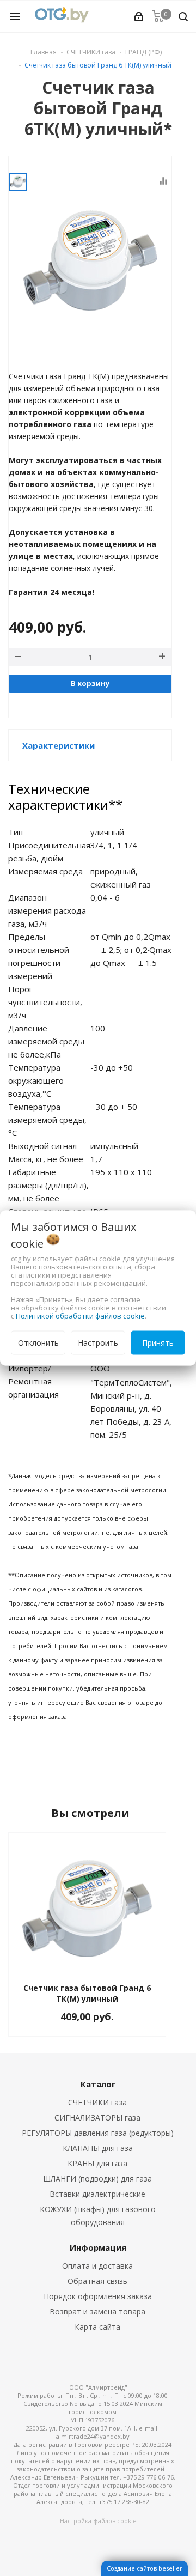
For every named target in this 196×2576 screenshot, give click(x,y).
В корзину (90, 683)
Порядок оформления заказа (98, 2296)
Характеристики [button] (59, 745)
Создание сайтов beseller (145, 2568)
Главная (44, 52)
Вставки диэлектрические (97, 2194)
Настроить (98, 1343)
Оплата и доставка (97, 2266)
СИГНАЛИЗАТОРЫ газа (97, 2118)
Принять (158, 1343)
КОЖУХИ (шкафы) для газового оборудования (98, 2216)
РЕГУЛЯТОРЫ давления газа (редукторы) (98, 2133)
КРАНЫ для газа (97, 2163)
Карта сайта (97, 2327)
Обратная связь (97, 2281)
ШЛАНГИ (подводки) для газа (97, 2179)
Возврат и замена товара (97, 2311)
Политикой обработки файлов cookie (80, 1316)
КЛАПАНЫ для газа (98, 2148)
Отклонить (38, 1343)
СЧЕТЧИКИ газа (97, 2102)
